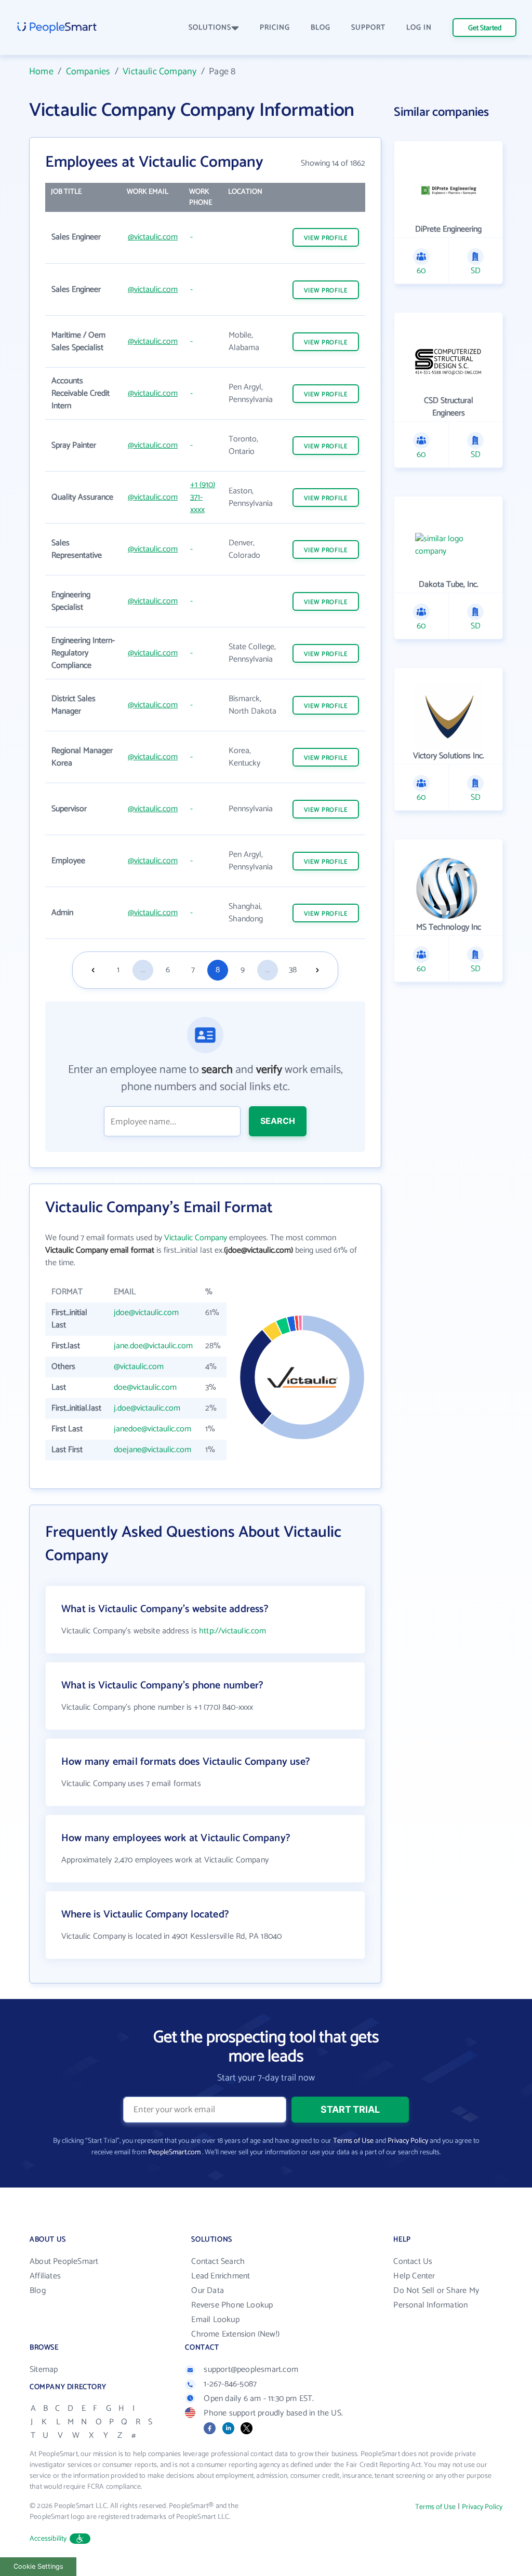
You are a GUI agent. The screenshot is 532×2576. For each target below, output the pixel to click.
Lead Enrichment (221, 2276)
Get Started (485, 28)
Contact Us (413, 2262)
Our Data (208, 2291)
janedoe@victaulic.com (152, 1429)
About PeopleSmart (64, 2262)
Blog (38, 2291)
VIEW (326, 238)
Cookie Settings (38, 2566)
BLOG (321, 28)
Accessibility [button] (48, 2539)
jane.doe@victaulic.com (153, 1346)
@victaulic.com (153, 237)
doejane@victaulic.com (152, 1450)
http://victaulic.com (233, 1631)
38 (293, 970)
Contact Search (218, 2262)
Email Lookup (215, 2320)
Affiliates (45, 2276)
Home (41, 72)
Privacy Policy (408, 2141)
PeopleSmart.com (174, 2152)
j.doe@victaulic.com (147, 1408)
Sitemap (44, 2370)
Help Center (414, 2276)
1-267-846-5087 (230, 2384)
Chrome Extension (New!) (235, 2334)
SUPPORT (368, 28)
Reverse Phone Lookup (232, 2305)
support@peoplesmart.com (251, 2370)
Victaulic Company (159, 72)
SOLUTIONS (210, 28)
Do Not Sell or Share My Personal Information (436, 2298)
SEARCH (278, 1121)
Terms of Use (353, 2141)
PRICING (275, 28)
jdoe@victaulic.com (146, 1313)
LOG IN (419, 28)
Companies (88, 72)
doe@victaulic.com (145, 1387)
